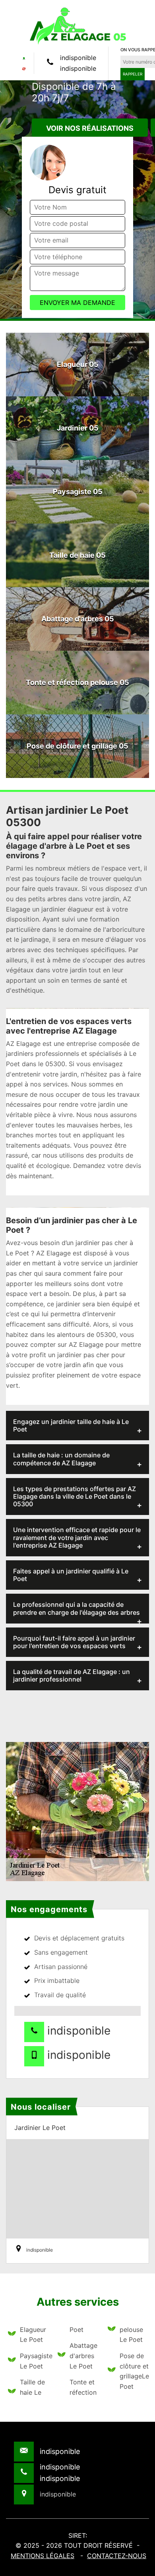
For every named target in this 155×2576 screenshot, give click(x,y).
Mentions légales (43, 2556)
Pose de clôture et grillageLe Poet (133, 2371)
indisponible (78, 58)
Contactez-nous (117, 2556)
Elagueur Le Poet (33, 2335)
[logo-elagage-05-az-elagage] (77, 25)
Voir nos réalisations (90, 128)
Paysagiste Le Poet (34, 2361)
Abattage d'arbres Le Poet (83, 2356)
